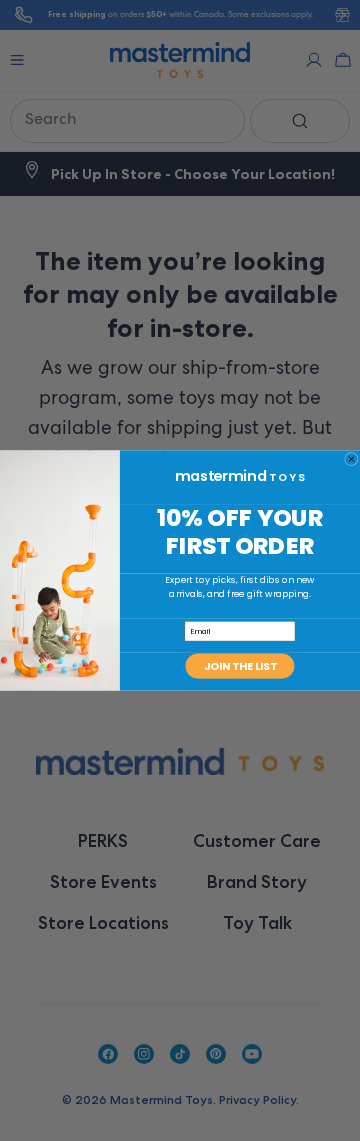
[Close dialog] (352, 459)
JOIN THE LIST (240, 665)
